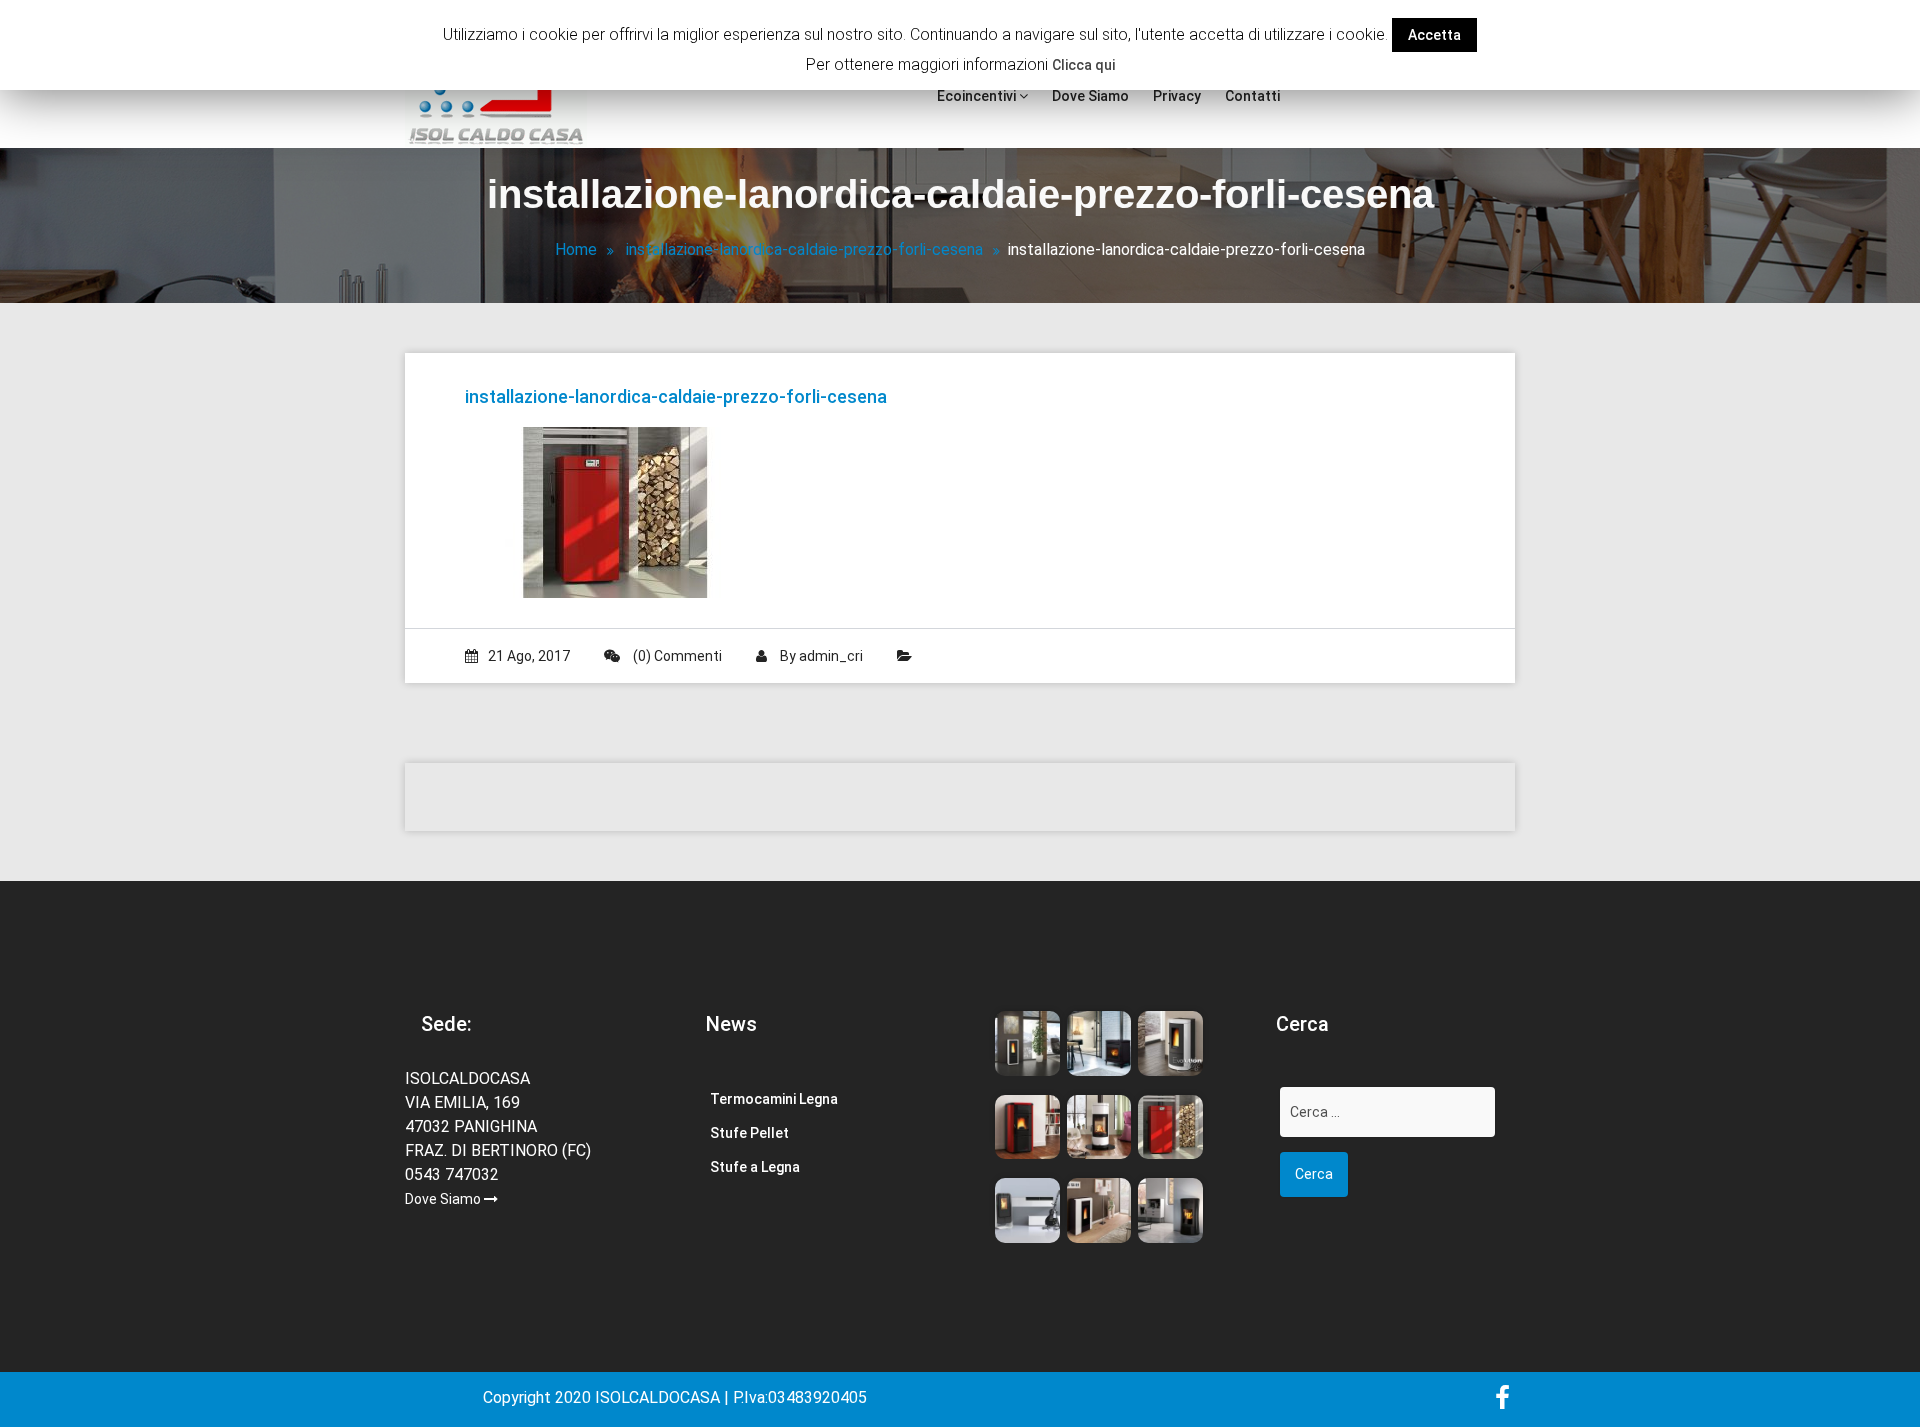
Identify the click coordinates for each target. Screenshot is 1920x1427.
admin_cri (831, 656)
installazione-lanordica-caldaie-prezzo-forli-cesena (804, 249)
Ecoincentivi (978, 96)
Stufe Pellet (749, 1133)
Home (576, 249)
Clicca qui (1083, 65)
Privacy (1177, 96)
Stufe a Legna (755, 1167)
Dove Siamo (1090, 96)
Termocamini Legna (774, 1099)
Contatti (1252, 96)
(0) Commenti (676, 656)
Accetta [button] (1434, 35)
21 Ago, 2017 (529, 656)
